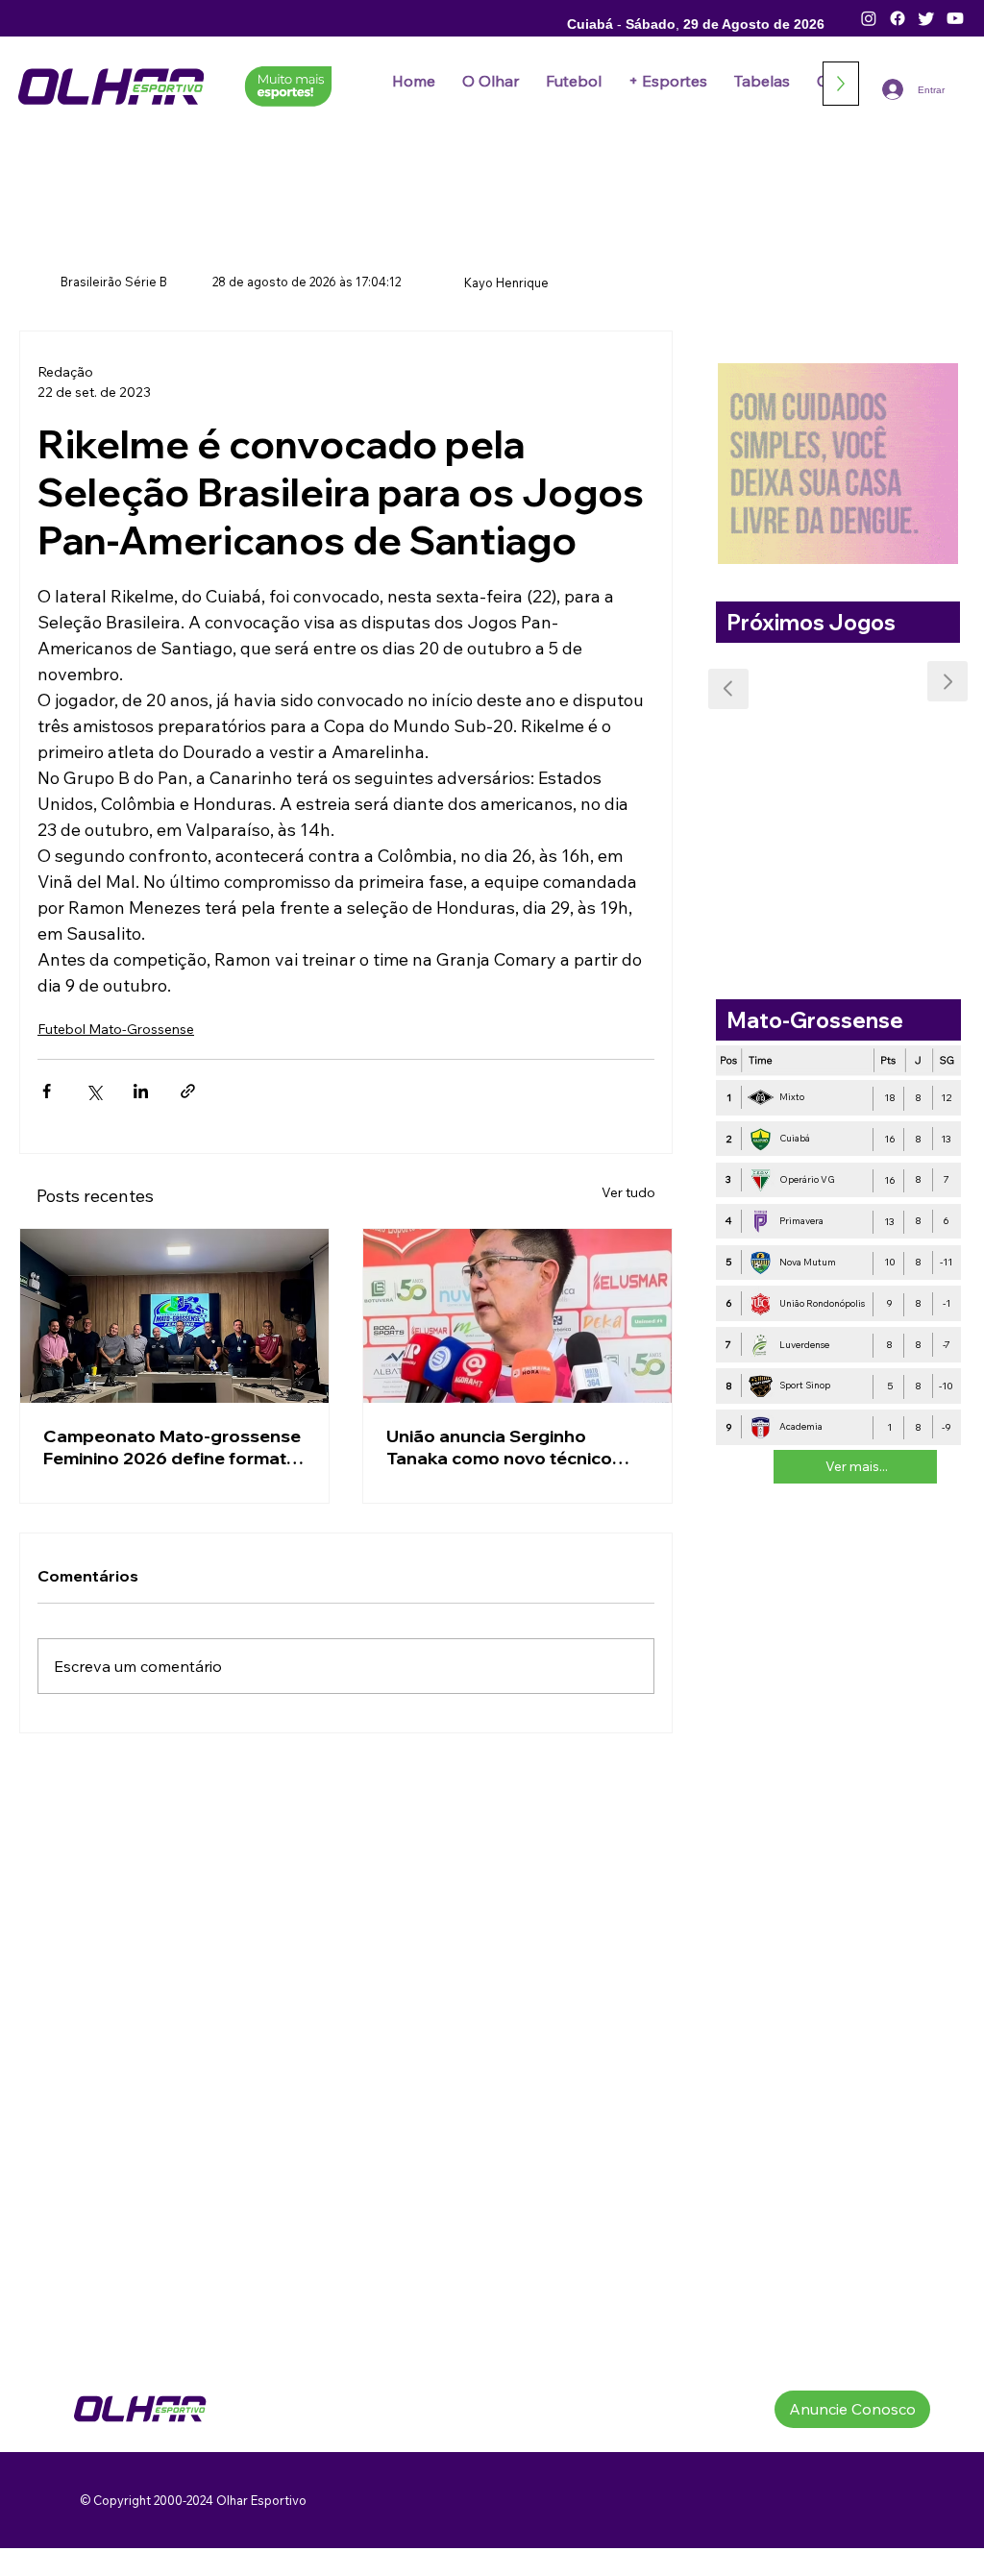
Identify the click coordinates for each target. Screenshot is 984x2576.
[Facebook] (898, 18)
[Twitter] (926, 18)
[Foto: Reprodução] (517, 1316)
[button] (574, 81)
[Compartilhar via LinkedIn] (141, 1091)
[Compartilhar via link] (188, 1091)
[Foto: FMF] (174, 1316)
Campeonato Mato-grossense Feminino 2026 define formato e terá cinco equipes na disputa (172, 1447)
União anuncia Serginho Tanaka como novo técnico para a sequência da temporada (499, 1447)
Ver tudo (628, 1192)
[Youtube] (955, 18)
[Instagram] (869, 18)
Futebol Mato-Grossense (116, 1029)
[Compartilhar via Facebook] (47, 1091)
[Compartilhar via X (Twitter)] (94, 1091)
